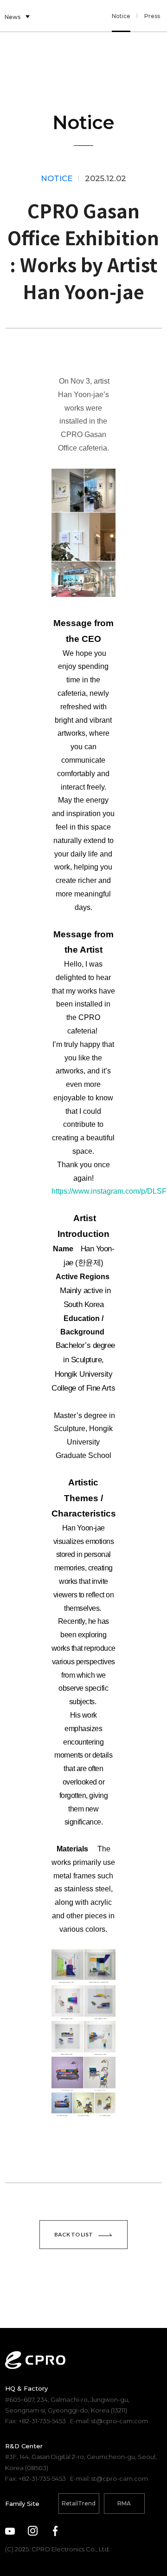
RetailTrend (79, 2503)
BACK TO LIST (74, 2234)
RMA (124, 2503)
